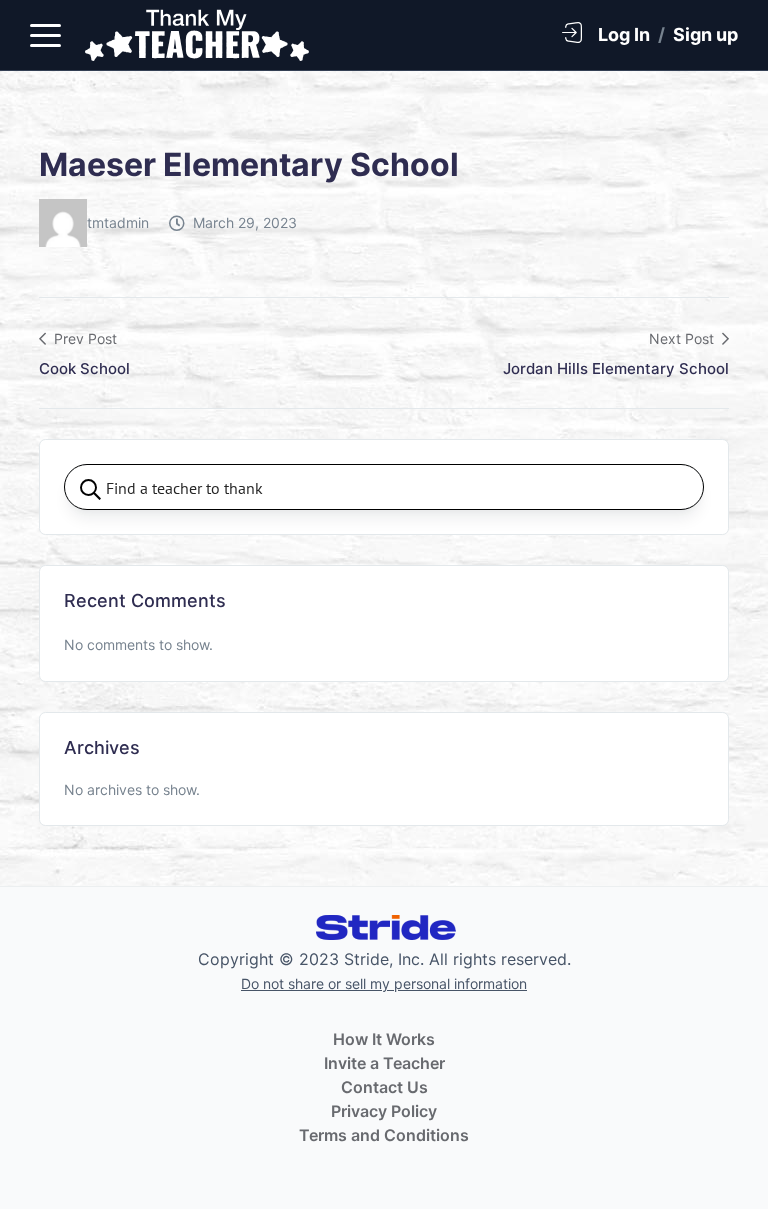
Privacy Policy (384, 1111)
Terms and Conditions (384, 1135)
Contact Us (384, 1087)
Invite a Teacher (384, 1063)
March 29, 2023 (245, 222)
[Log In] (572, 31)
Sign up (705, 34)
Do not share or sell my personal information (384, 983)
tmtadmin (118, 222)
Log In (624, 34)
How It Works (384, 1039)
